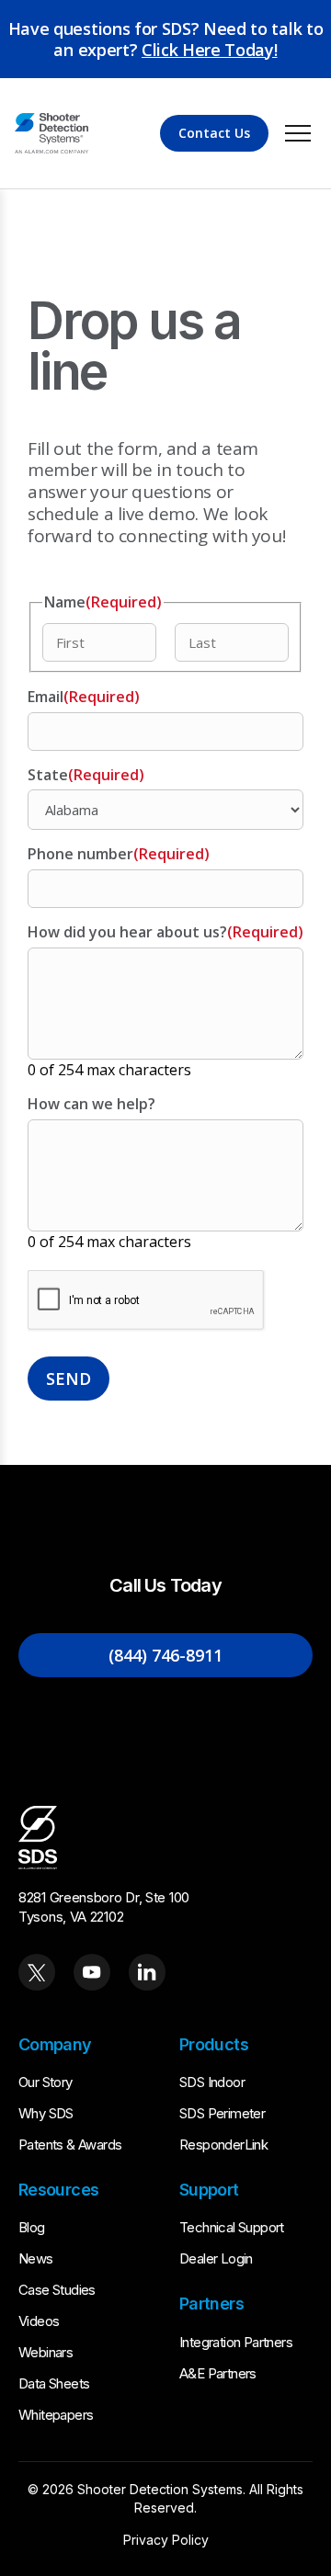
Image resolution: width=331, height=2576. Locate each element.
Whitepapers (56, 2415)
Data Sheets (54, 2383)
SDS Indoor (212, 2082)
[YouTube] (92, 1972)
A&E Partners (218, 2373)
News (36, 2258)
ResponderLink (223, 2145)
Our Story (46, 2082)
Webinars (46, 2352)
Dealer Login (216, 2258)
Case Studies (57, 2290)
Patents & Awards (70, 2145)
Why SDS (46, 2113)
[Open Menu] (298, 133)
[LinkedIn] (147, 1972)
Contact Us (214, 133)
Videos (39, 2321)
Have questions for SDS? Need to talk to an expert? (166, 39)
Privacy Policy (166, 2540)
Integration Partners (236, 2342)
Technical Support (232, 2227)
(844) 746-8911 (165, 1655)
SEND (68, 1379)
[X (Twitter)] (37, 1972)
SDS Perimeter (222, 2113)
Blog (32, 2227)
